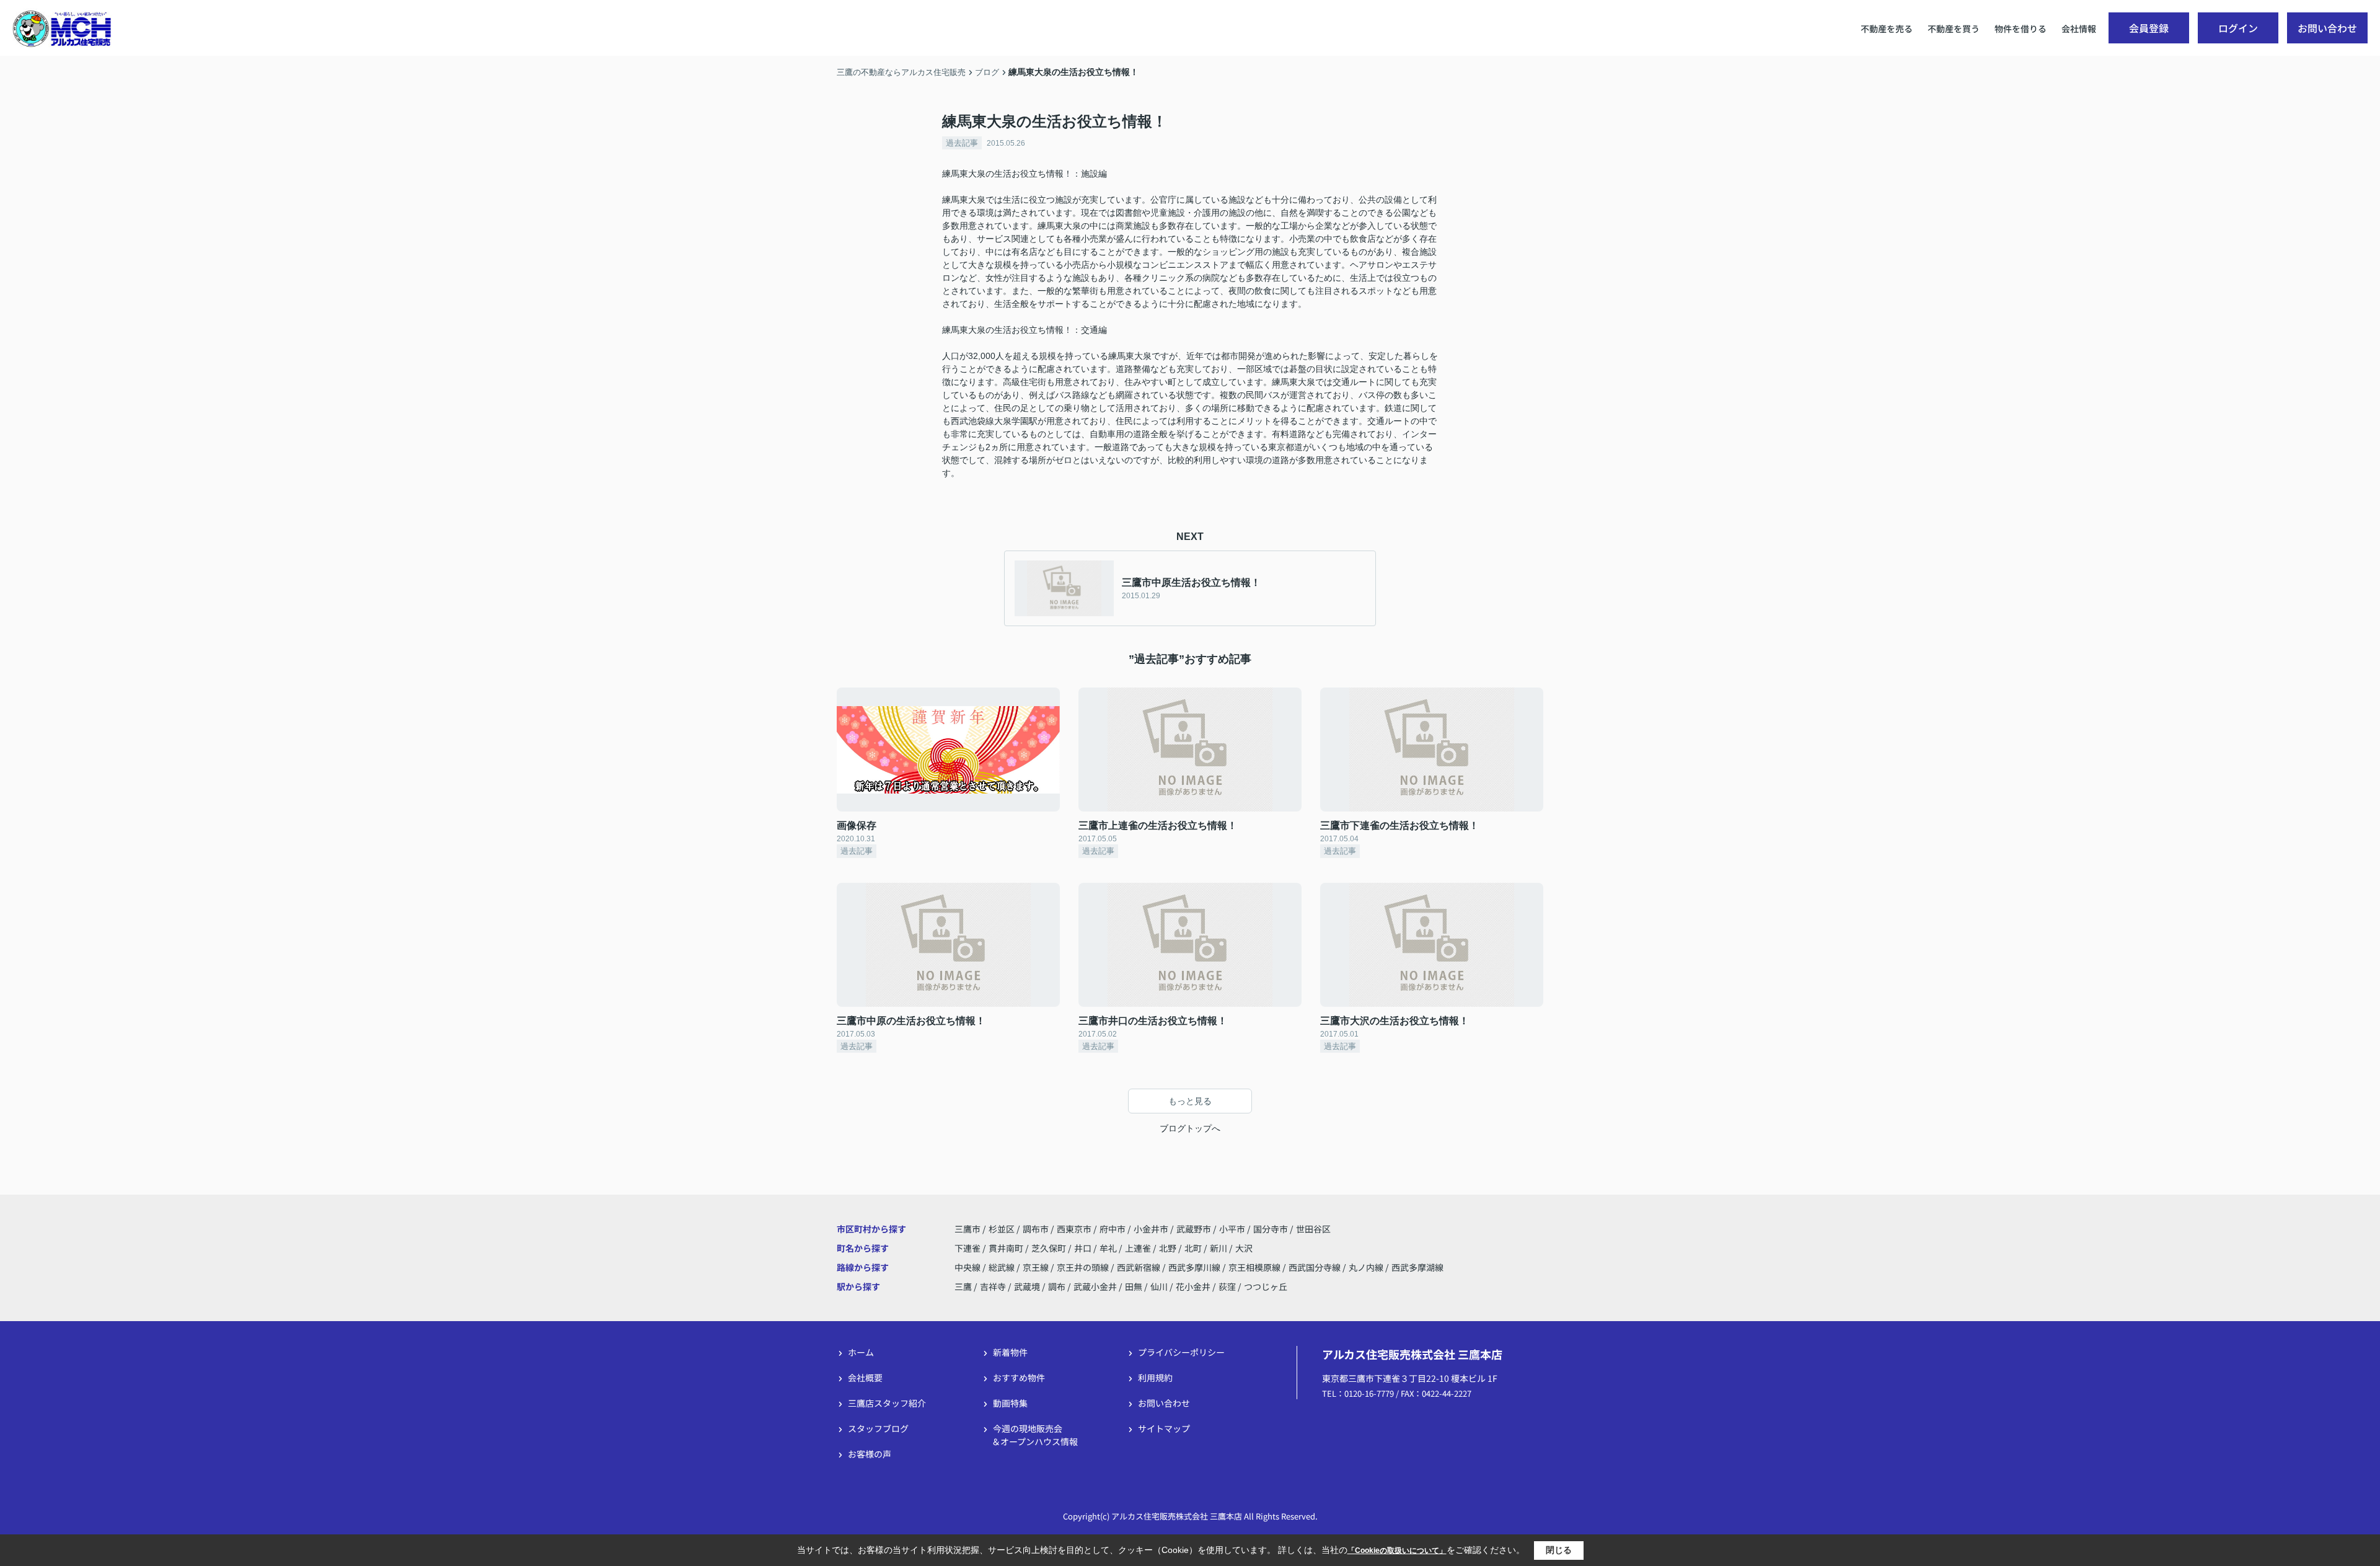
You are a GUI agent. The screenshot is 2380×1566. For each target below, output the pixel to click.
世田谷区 (1313, 1229)
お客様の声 (870, 1454)
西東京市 (1074, 1229)
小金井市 (1151, 1229)
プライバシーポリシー (1181, 1352)
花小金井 (1193, 1286)
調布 (1057, 1286)
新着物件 (1010, 1352)
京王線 (1037, 1267)
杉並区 (1002, 1229)
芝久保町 (1050, 1248)
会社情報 (2079, 29)
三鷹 (963, 1286)
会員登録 (2149, 28)
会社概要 (865, 1378)
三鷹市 (967, 1229)
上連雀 (1139, 1248)
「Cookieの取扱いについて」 (1397, 1551)
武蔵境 (1027, 1286)
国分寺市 (1271, 1229)
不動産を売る (1887, 29)
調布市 (1036, 1229)
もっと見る (1190, 1101)
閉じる (1559, 1550)
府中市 (1113, 1229)
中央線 (968, 1267)
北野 (1169, 1248)
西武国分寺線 (1316, 1267)
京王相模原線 (1255, 1267)
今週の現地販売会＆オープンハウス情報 (1035, 1435)
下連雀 (968, 1248)
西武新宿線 (1139, 1267)
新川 (1219, 1248)
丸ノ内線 (1367, 1267)
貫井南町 (1007, 1248)
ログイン (2238, 28)
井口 (1084, 1248)
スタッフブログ (878, 1428)
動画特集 (1010, 1403)
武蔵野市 (1194, 1229)
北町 (1194, 1248)
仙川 (1159, 1286)
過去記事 (962, 143)
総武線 (1003, 1267)
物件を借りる (2021, 29)
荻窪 (1227, 1286)
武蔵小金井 (1095, 1286)
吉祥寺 (993, 1286)
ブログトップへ (1190, 1128)
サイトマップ (1164, 1428)
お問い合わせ (2327, 28)
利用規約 (1155, 1378)
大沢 (1244, 1248)
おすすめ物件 (1019, 1378)
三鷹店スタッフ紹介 (887, 1403)
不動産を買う (1954, 29)
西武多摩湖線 (1417, 1267)
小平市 (1232, 1229)
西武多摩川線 (1195, 1267)
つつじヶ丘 (1266, 1286)
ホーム (861, 1352)
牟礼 (1109, 1248)
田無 (1134, 1286)
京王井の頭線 (1084, 1267)
